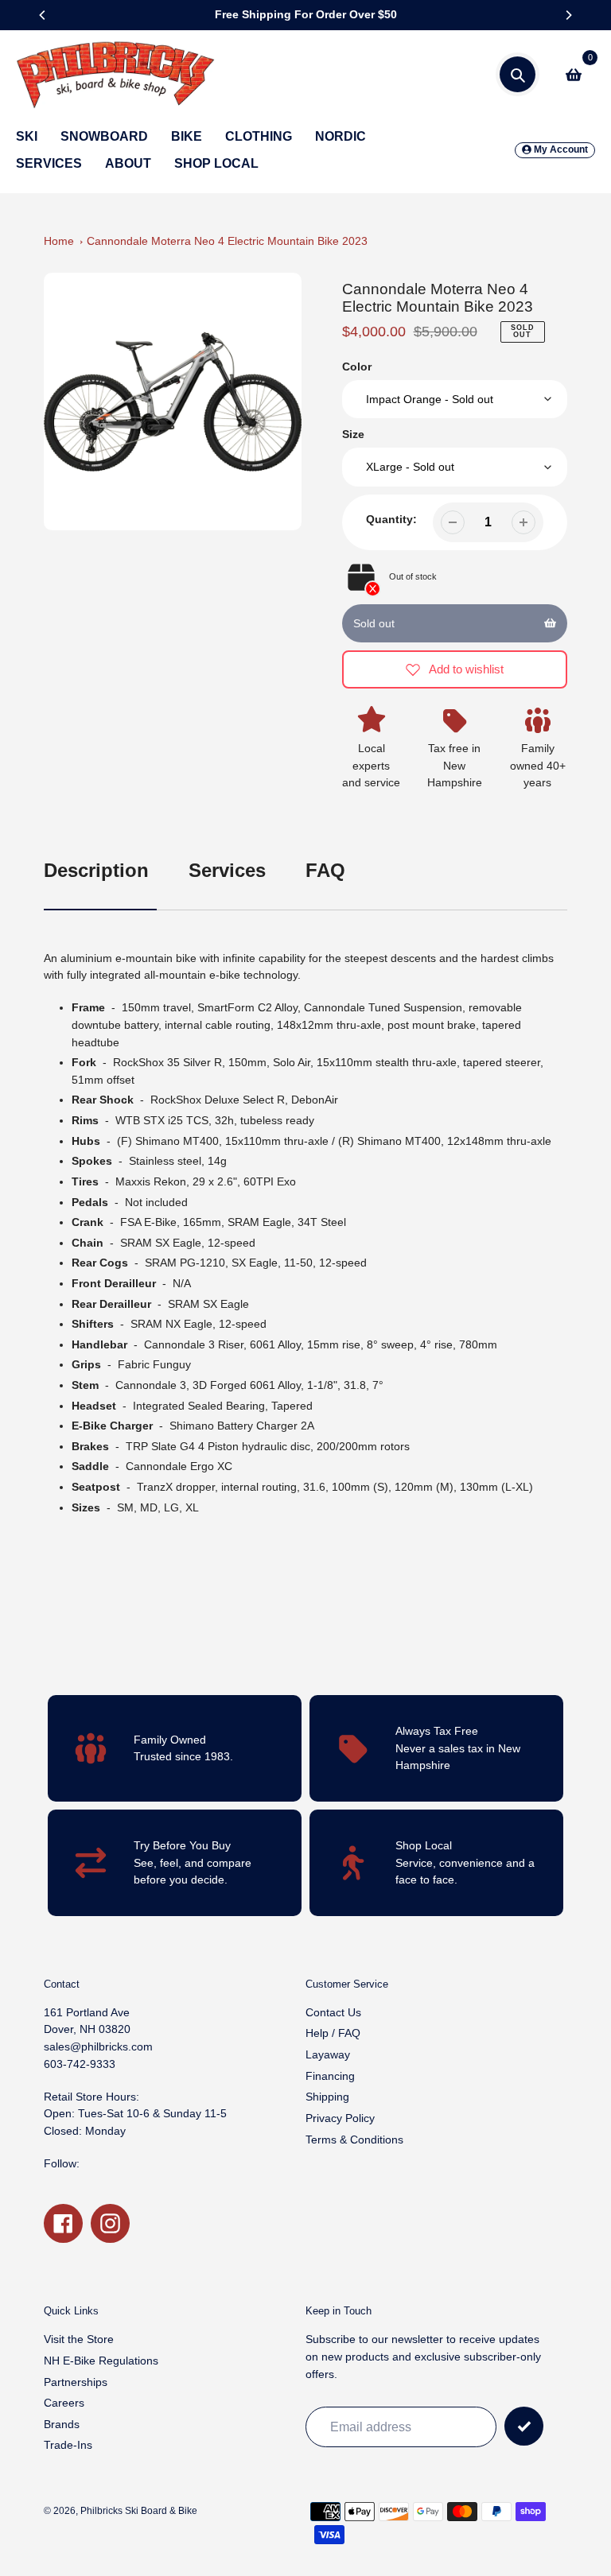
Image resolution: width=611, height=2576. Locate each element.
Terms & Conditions (354, 2140)
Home (59, 241)
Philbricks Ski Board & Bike (139, 2510)
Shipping (327, 2097)
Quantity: (391, 519)
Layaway (328, 2054)
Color (357, 367)
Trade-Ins (68, 2445)
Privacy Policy (340, 2118)
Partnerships (76, 2382)
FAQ (325, 870)
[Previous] (43, 15)
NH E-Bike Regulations (101, 2361)
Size (353, 434)
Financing (330, 2076)
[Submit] (524, 2426)
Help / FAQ (333, 2033)
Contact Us (333, 2012)
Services (227, 870)
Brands (62, 2424)
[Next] (568, 15)
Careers (64, 2403)
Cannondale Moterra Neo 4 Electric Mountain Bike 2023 (227, 241)
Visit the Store (79, 2339)
